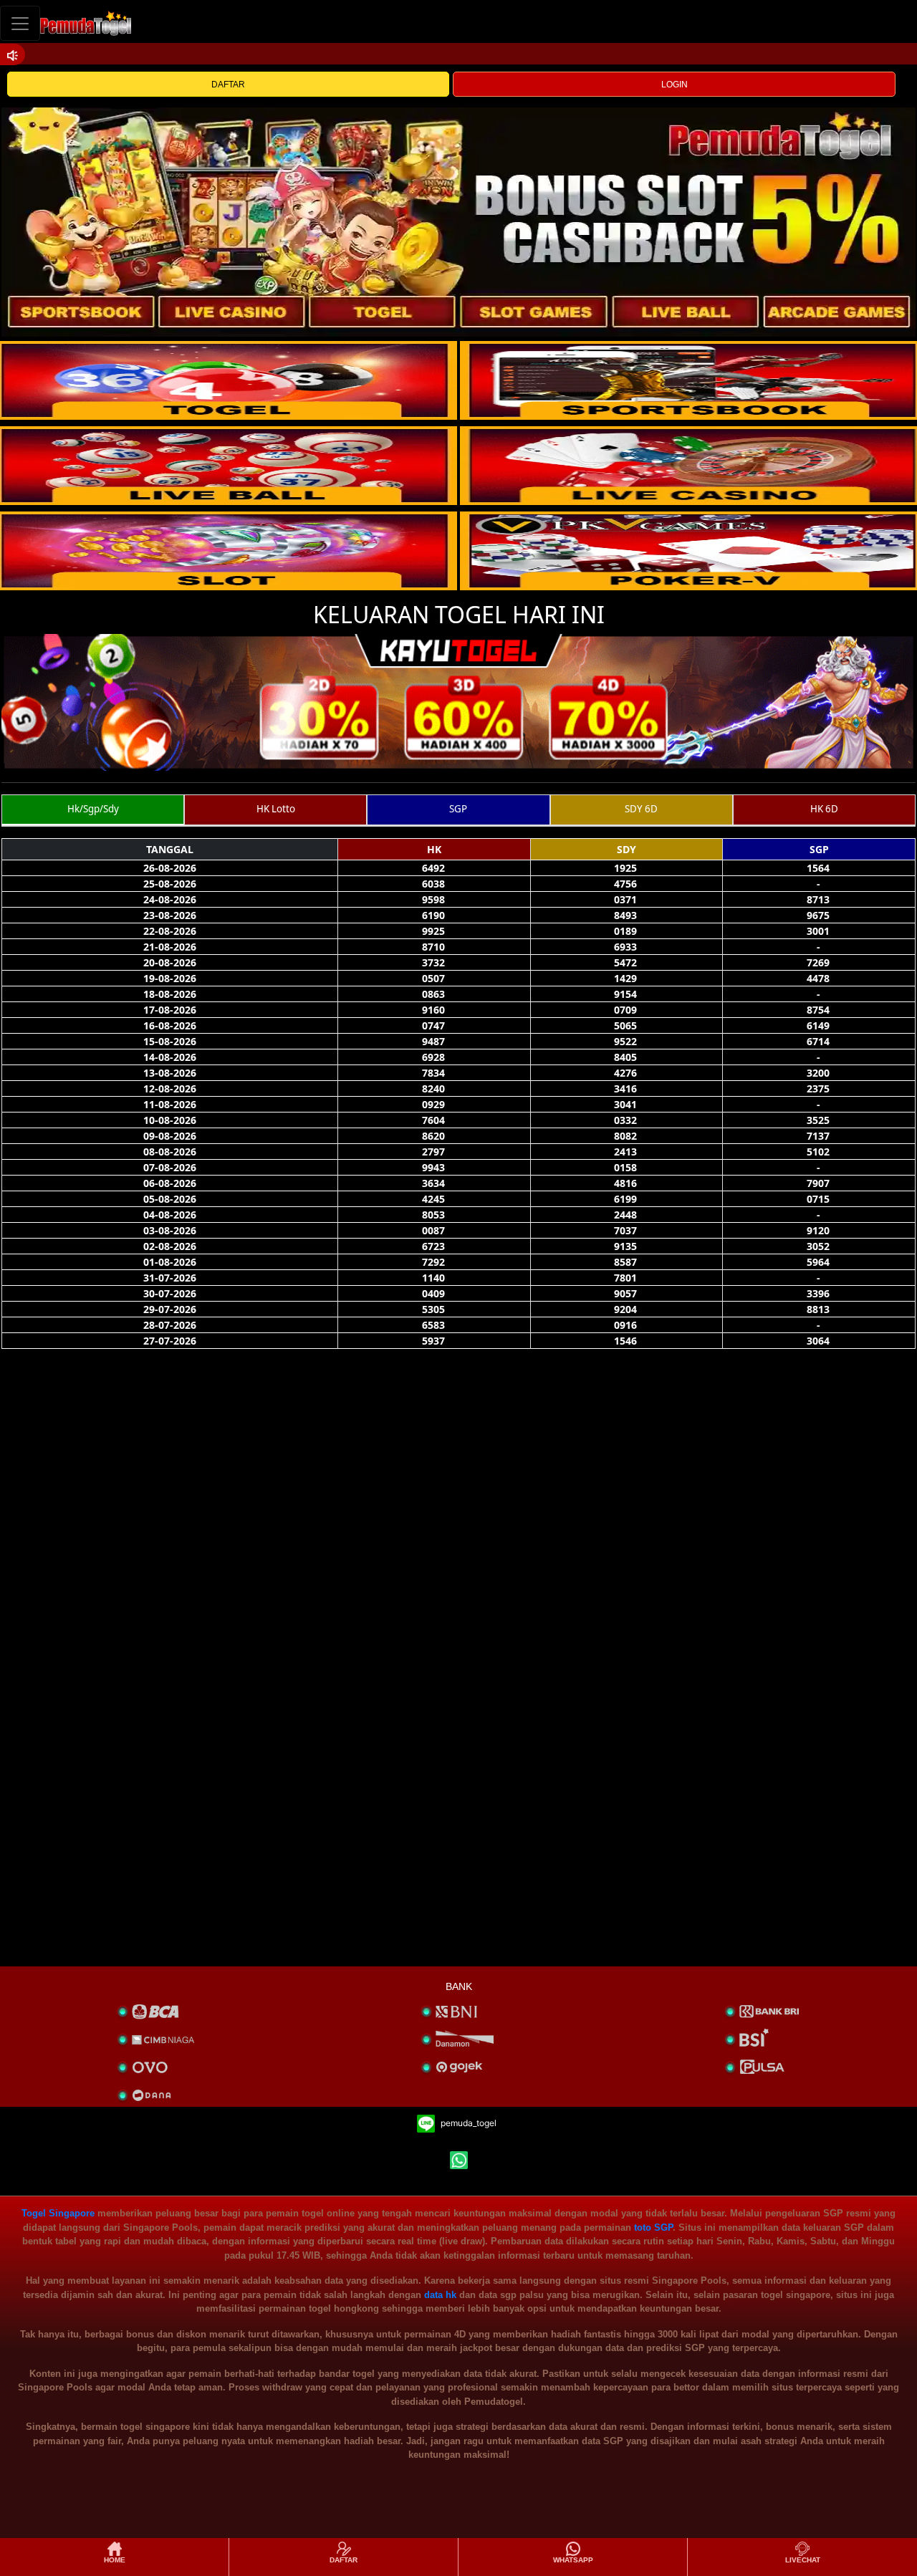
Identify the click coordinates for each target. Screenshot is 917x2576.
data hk (440, 2295)
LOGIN (674, 85)
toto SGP (653, 2227)
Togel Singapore (58, 2213)
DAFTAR (228, 85)
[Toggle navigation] (20, 23)
